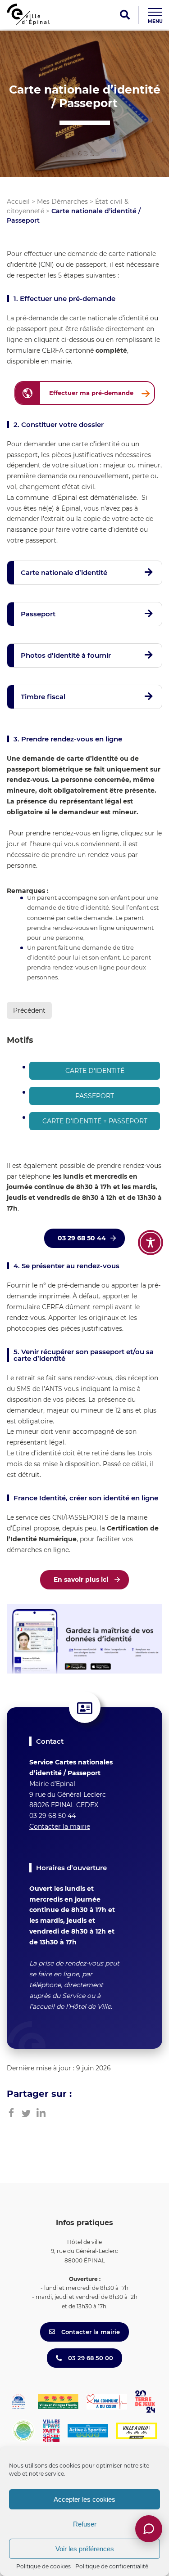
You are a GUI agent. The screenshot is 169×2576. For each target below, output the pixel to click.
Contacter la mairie (60, 1827)
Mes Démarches (62, 202)
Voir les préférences (85, 2549)
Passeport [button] (38, 614)
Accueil (18, 202)
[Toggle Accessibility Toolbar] (151, 1243)
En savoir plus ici (82, 1580)
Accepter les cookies (84, 2499)
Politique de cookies (43, 2566)
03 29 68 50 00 (90, 2358)
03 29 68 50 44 (82, 1238)
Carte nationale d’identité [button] (64, 572)
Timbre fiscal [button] (43, 697)
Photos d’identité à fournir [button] (66, 655)
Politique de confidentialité (112, 2566)
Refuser (85, 2524)
